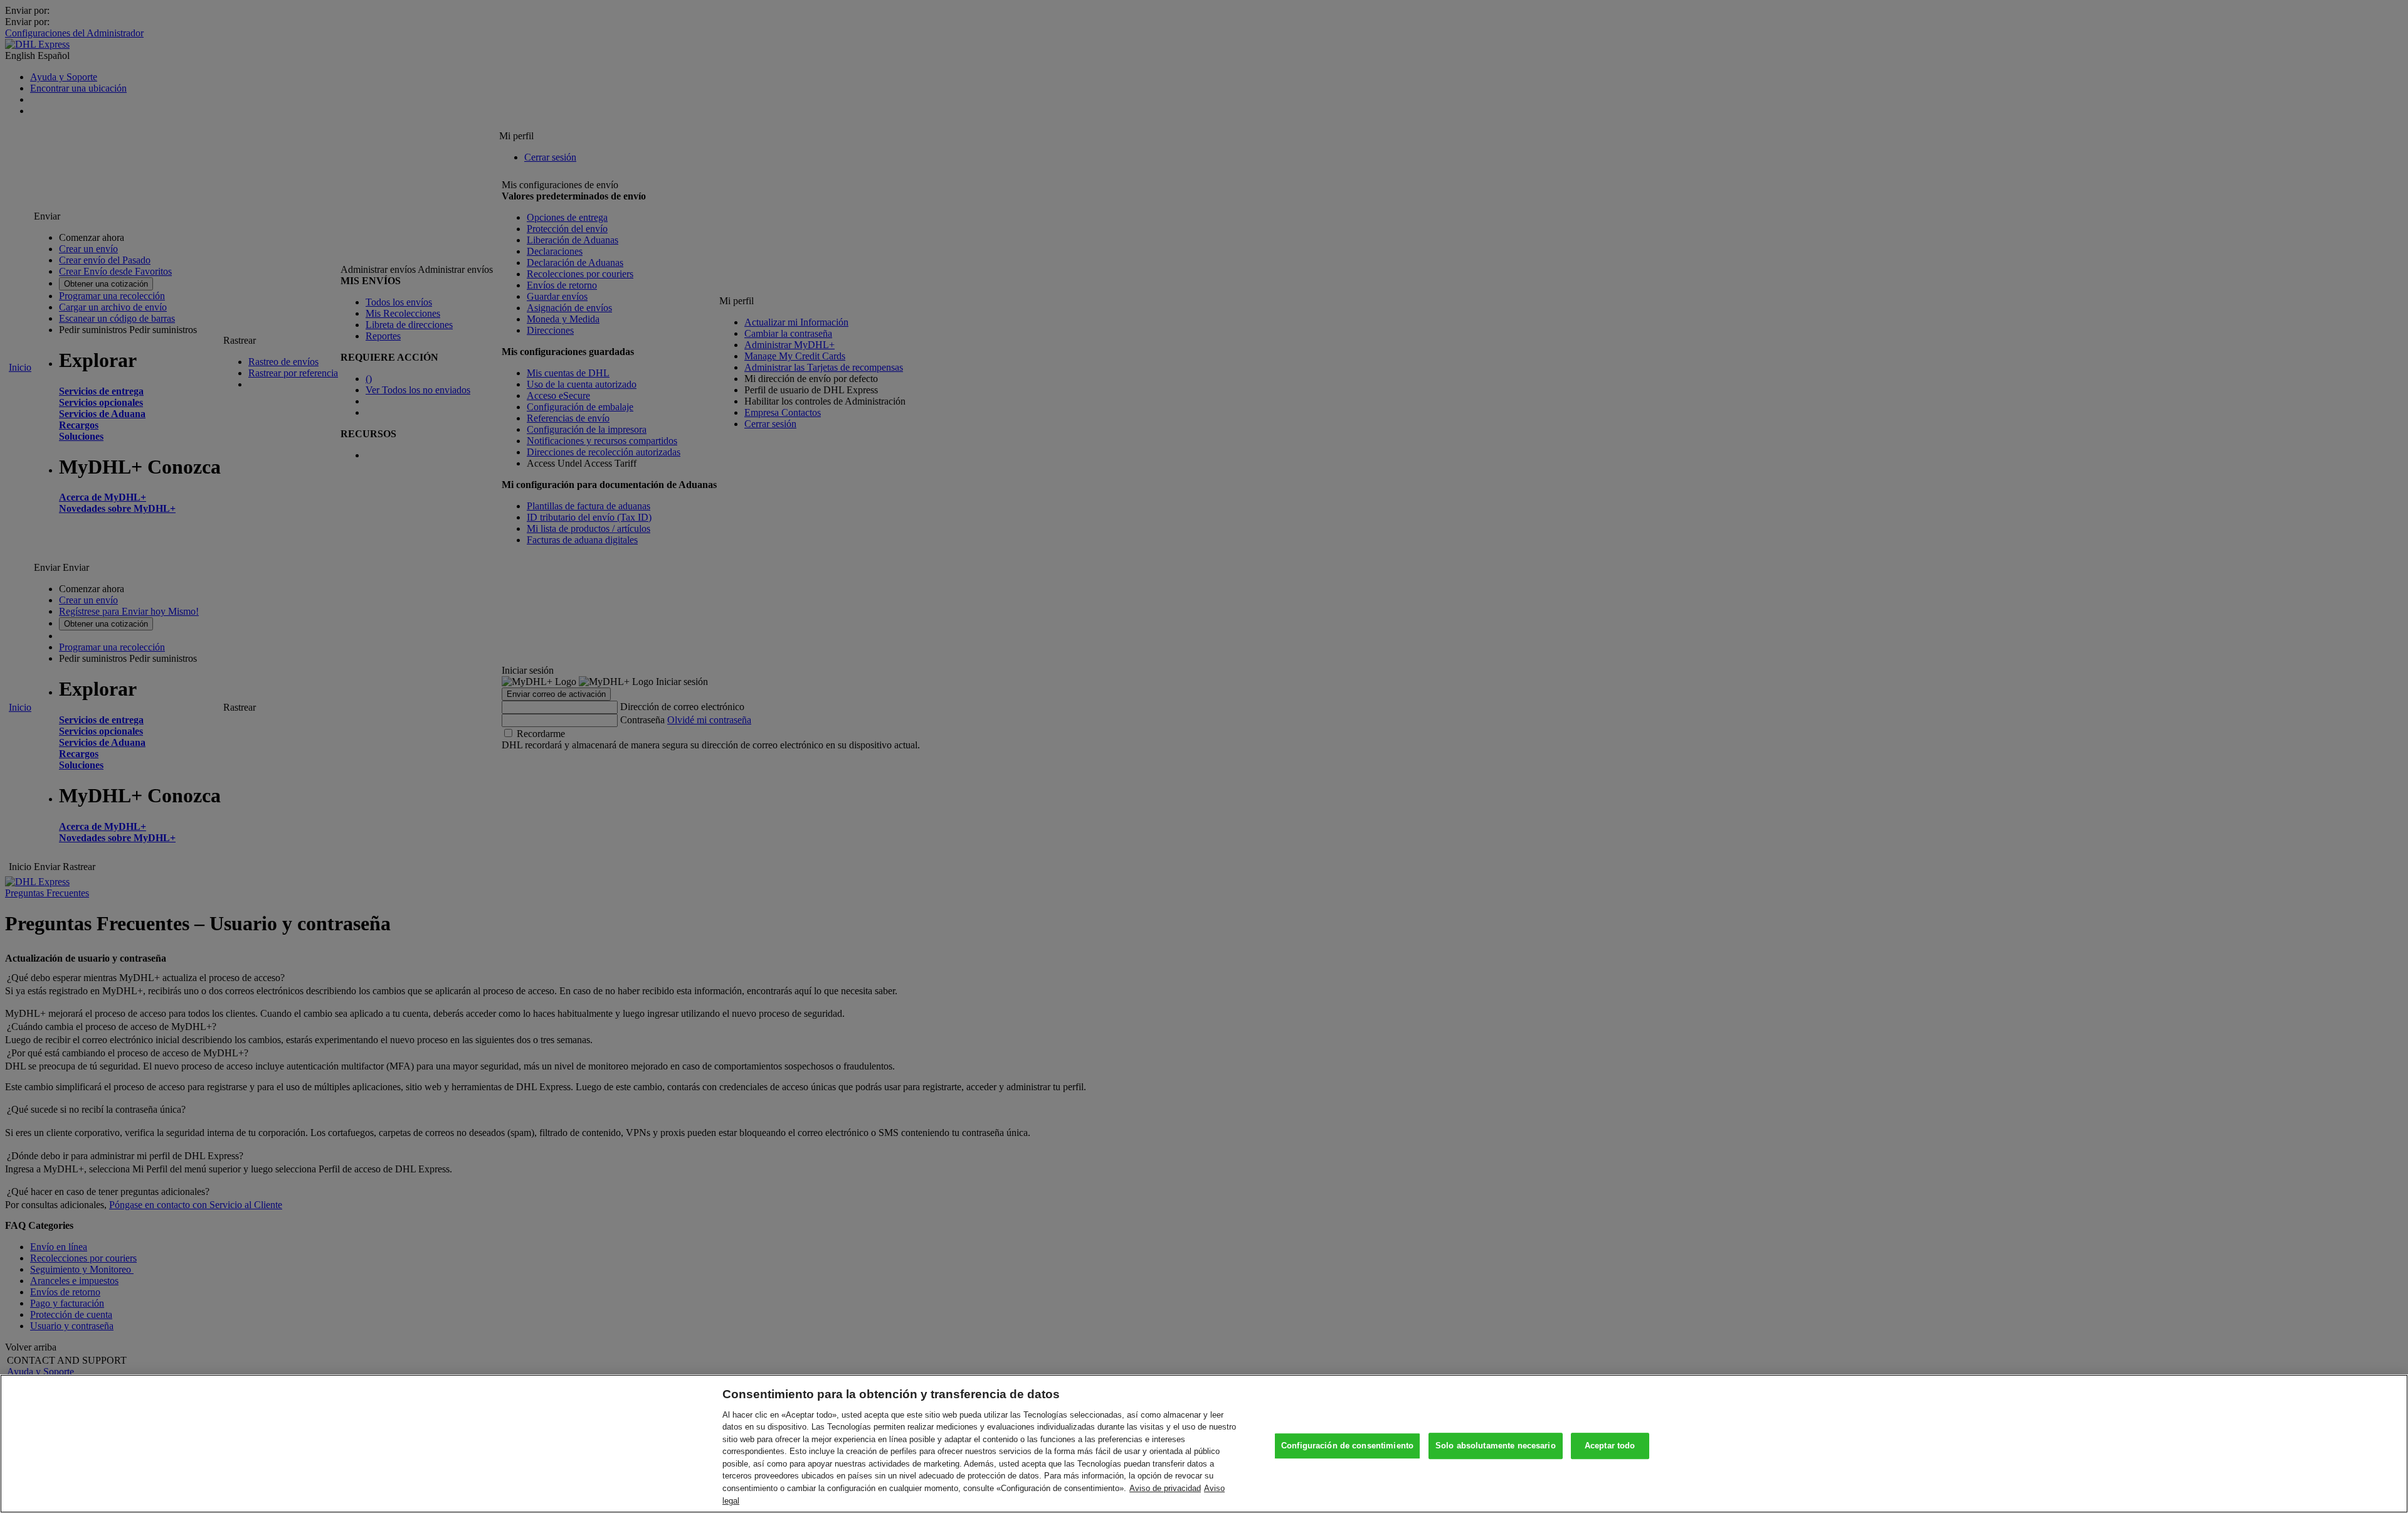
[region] (1204, 1444)
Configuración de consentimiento (1347, 1446)
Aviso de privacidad (1165, 1488)
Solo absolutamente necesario (1496, 1446)
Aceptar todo (1610, 1446)
